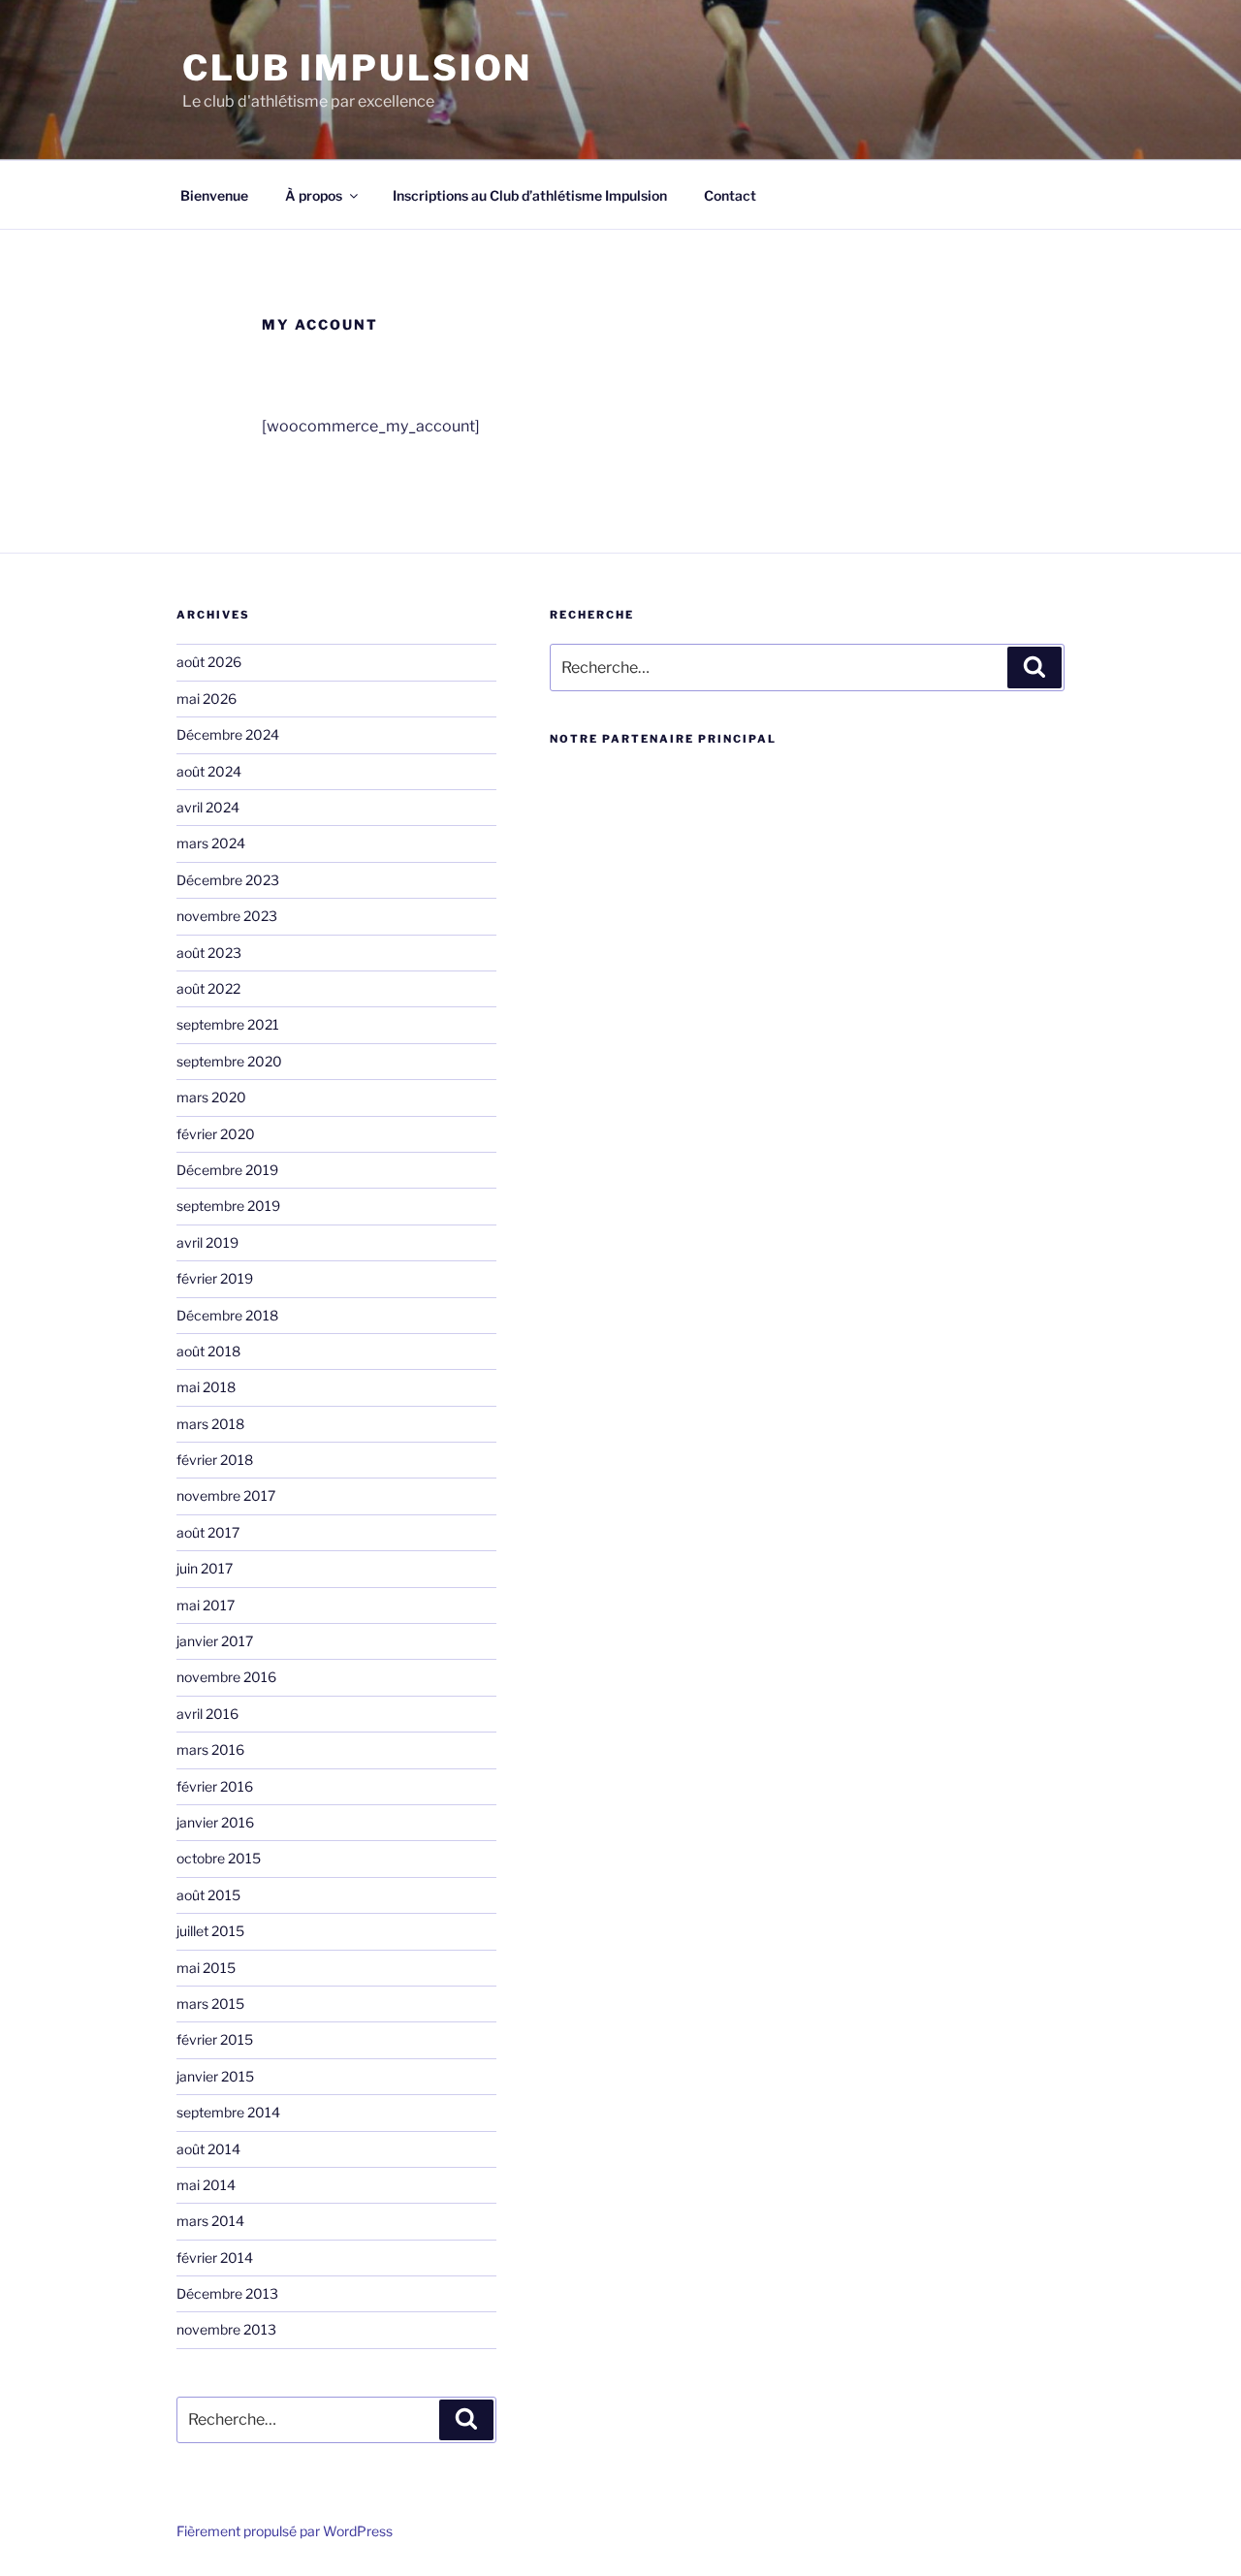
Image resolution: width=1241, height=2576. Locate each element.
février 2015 (215, 2039)
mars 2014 (210, 2221)
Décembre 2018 (227, 1315)
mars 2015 (210, 2004)
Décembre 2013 (227, 2293)
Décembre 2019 (227, 1170)
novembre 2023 (227, 916)
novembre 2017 (226, 1495)
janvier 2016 (215, 1822)
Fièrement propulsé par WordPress (285, 2531)
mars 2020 (211, 1097)
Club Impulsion (357, 68)
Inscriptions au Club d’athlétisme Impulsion (530, 195)
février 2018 (215, 1460)
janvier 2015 (215, 2076)
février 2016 (215, 1786)
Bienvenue (214, 195)
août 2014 (208, 2149)
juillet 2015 (210, 1931)
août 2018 (208, 1351)
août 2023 (209, 953)
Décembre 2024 (228, 734)
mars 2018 (210, 1424)
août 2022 (208, 988)
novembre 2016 (226, 1677)
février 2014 (215, 2258)
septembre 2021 (228, 1024)
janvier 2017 (215, 1641)
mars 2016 (210, 1749)
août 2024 (209, 771)
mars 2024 (211, 843)
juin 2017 (205, 1568)
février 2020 (216, 1134)
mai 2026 (207, 699)
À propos (314, 195)
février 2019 (215, 1278)
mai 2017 (206, 1605)
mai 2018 (206, 1387)
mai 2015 (206, 1968)
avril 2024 (208, 807)
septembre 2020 (229, 1061)
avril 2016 (207, 1714)
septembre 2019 (228, 1206)
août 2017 (208, 1532)
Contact (730, 195)
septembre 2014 (228, 2112)
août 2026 (209, 662)
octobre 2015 (219, 1858)
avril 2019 (207, 1242)
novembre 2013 (226, 2329)
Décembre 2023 (228, 880)
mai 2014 (206, 2185)
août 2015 (208, 1895)
